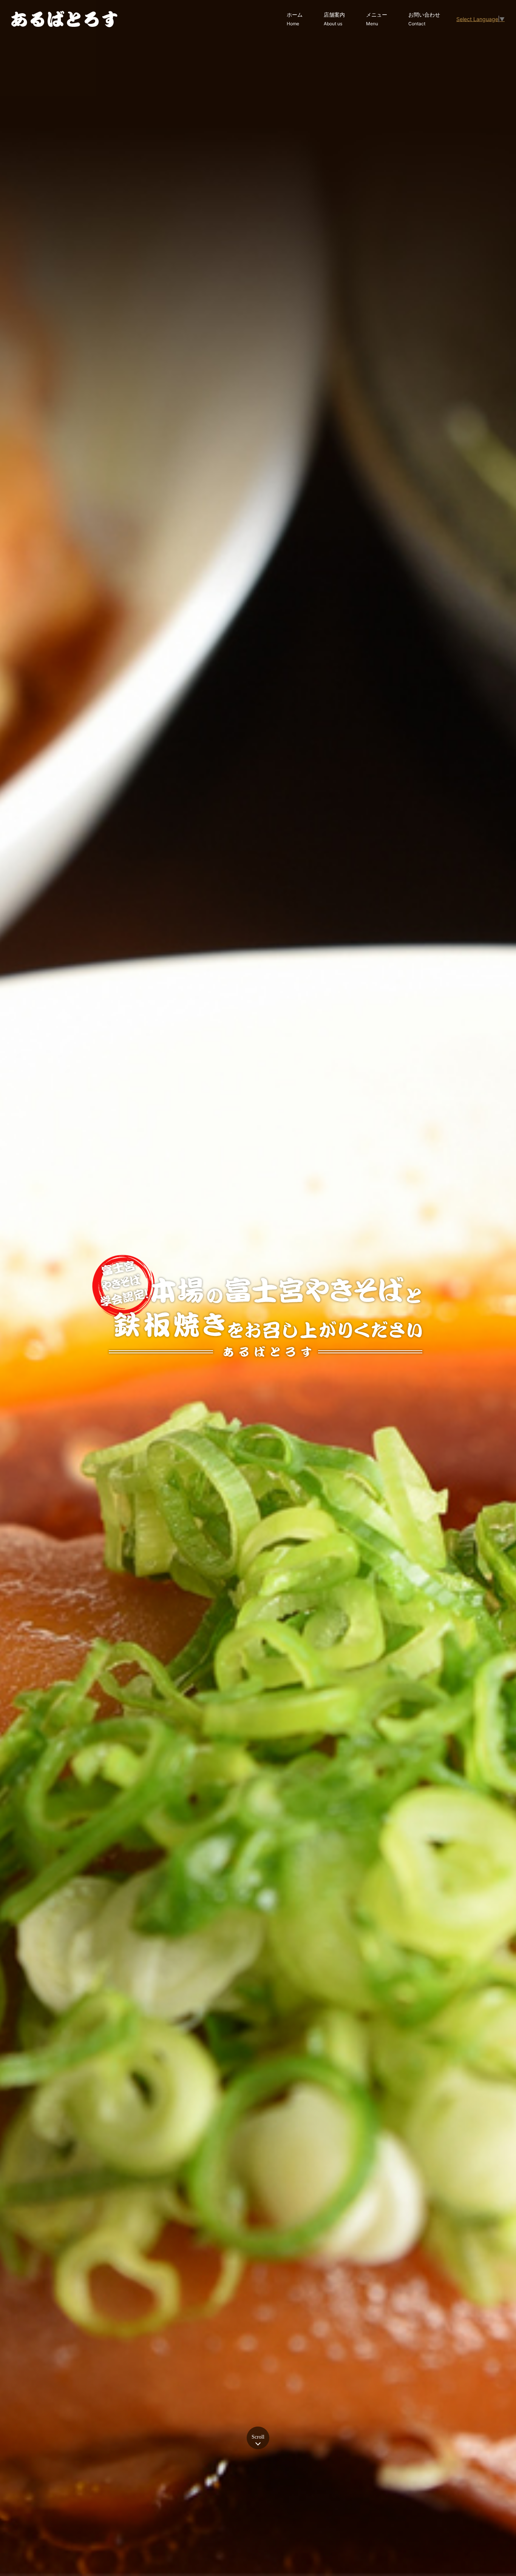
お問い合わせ (424, 19)
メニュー (377, 19)
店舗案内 (334, 19)
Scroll (258, 2437)
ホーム (295, 19)
